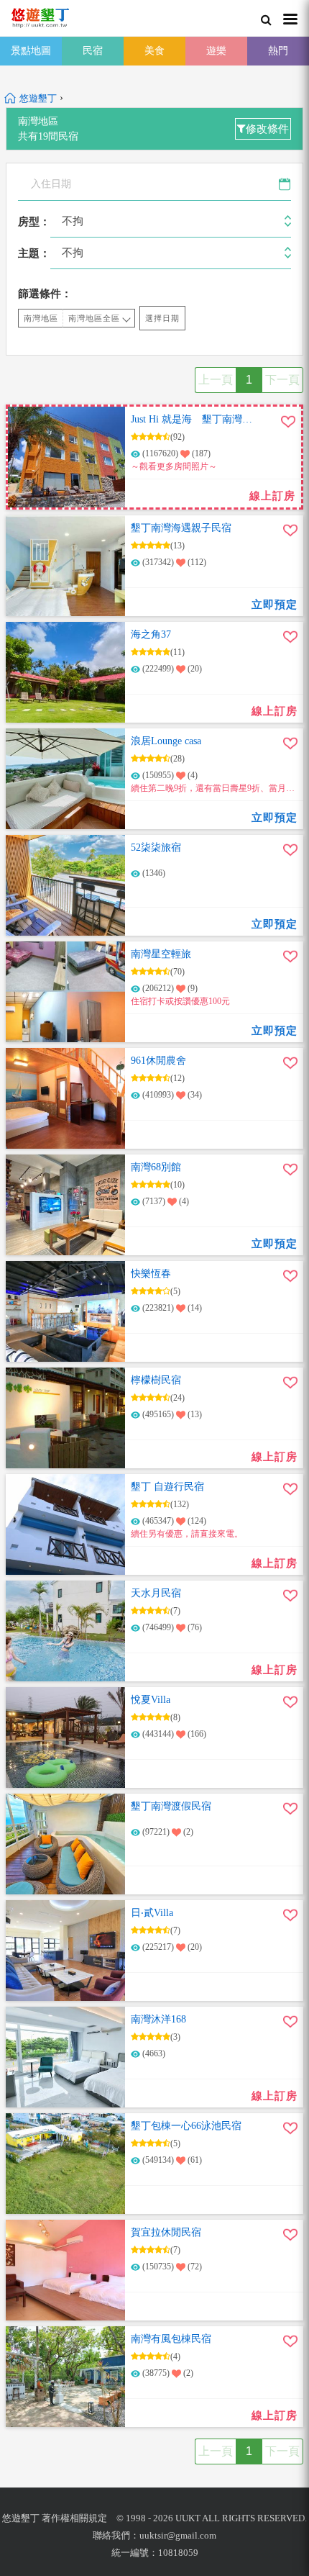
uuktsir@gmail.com (178, 2535)
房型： (34, 222)
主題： (34, 253)
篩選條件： (45, 294)
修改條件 (267, 129)
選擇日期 (162, 318)
